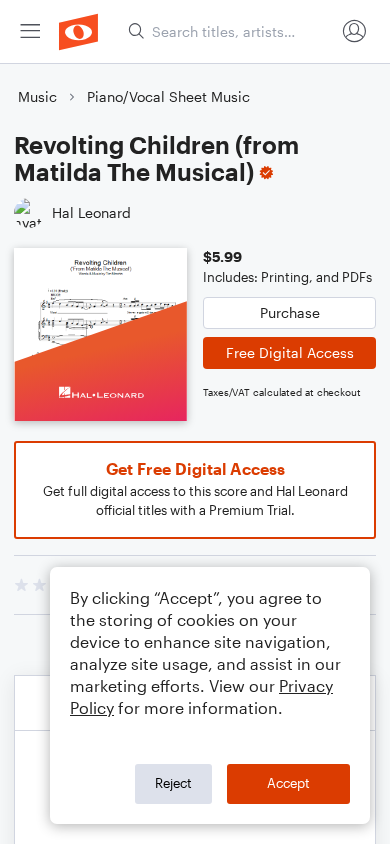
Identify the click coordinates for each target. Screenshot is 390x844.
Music (37, 96)
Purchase (290, 312)
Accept (288, 783)
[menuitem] (30, 31)
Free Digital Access (290, 352)
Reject (173, 783)
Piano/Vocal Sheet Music (168, 96)
